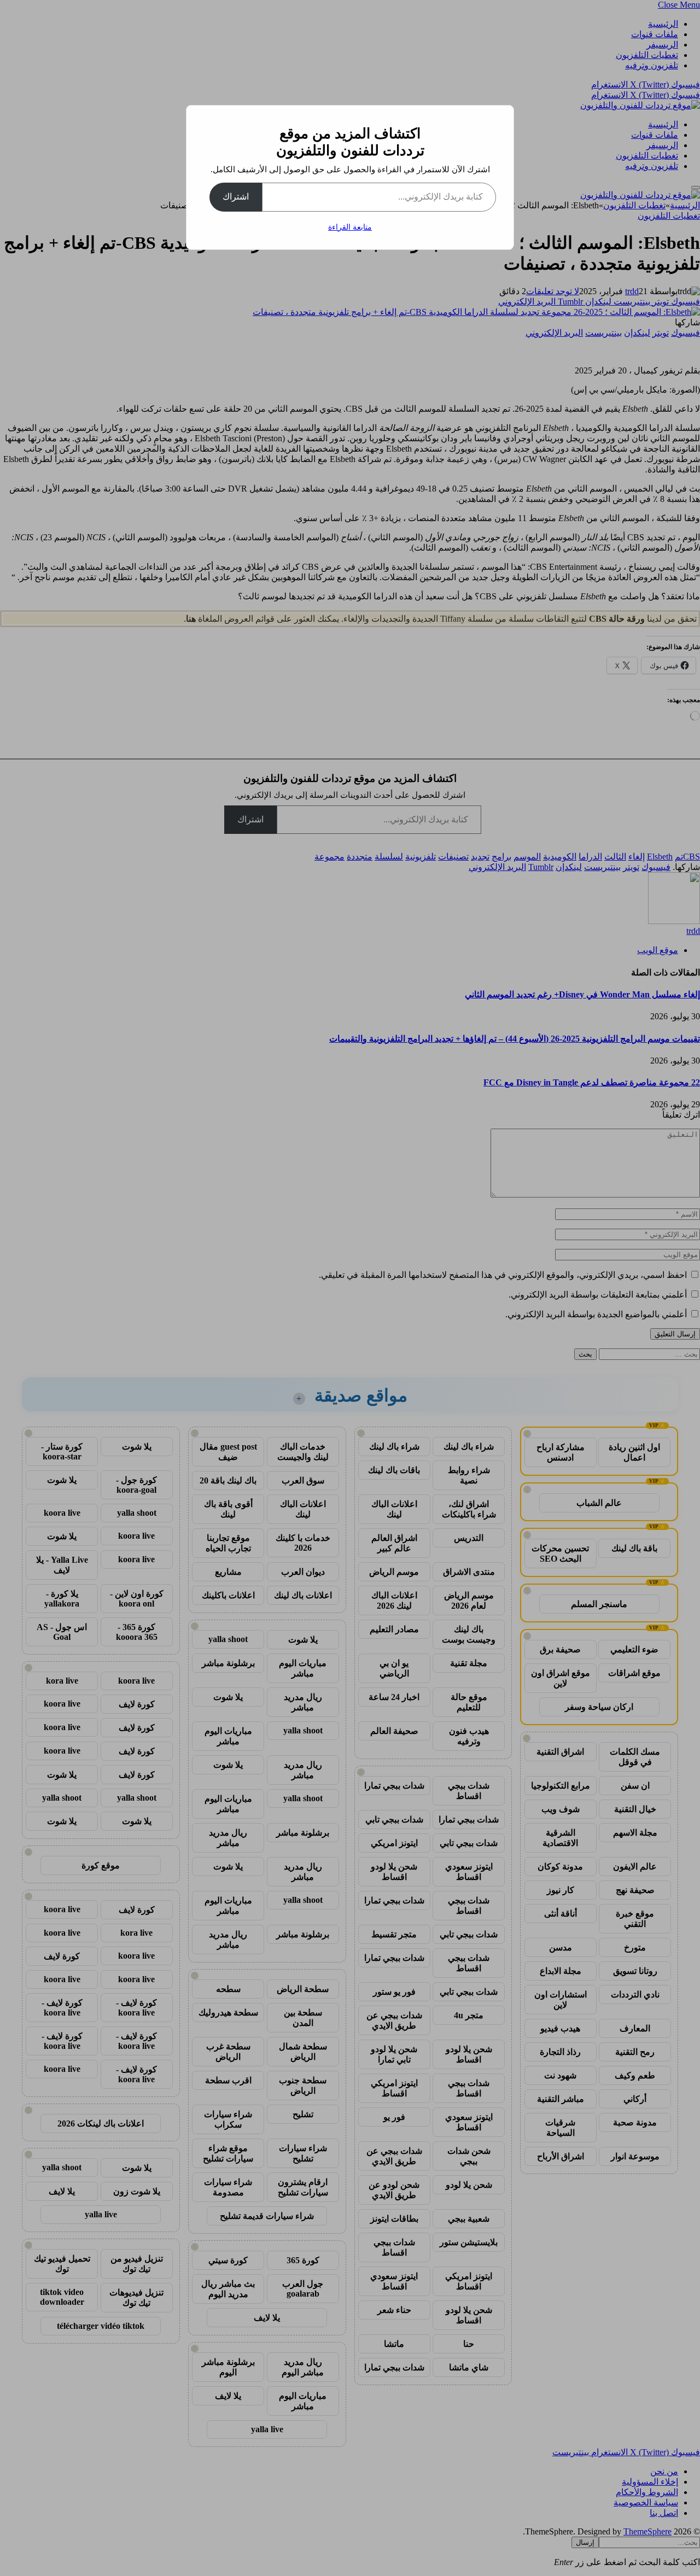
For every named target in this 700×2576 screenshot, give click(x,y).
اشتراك (236, 197)
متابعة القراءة (350, 227)
